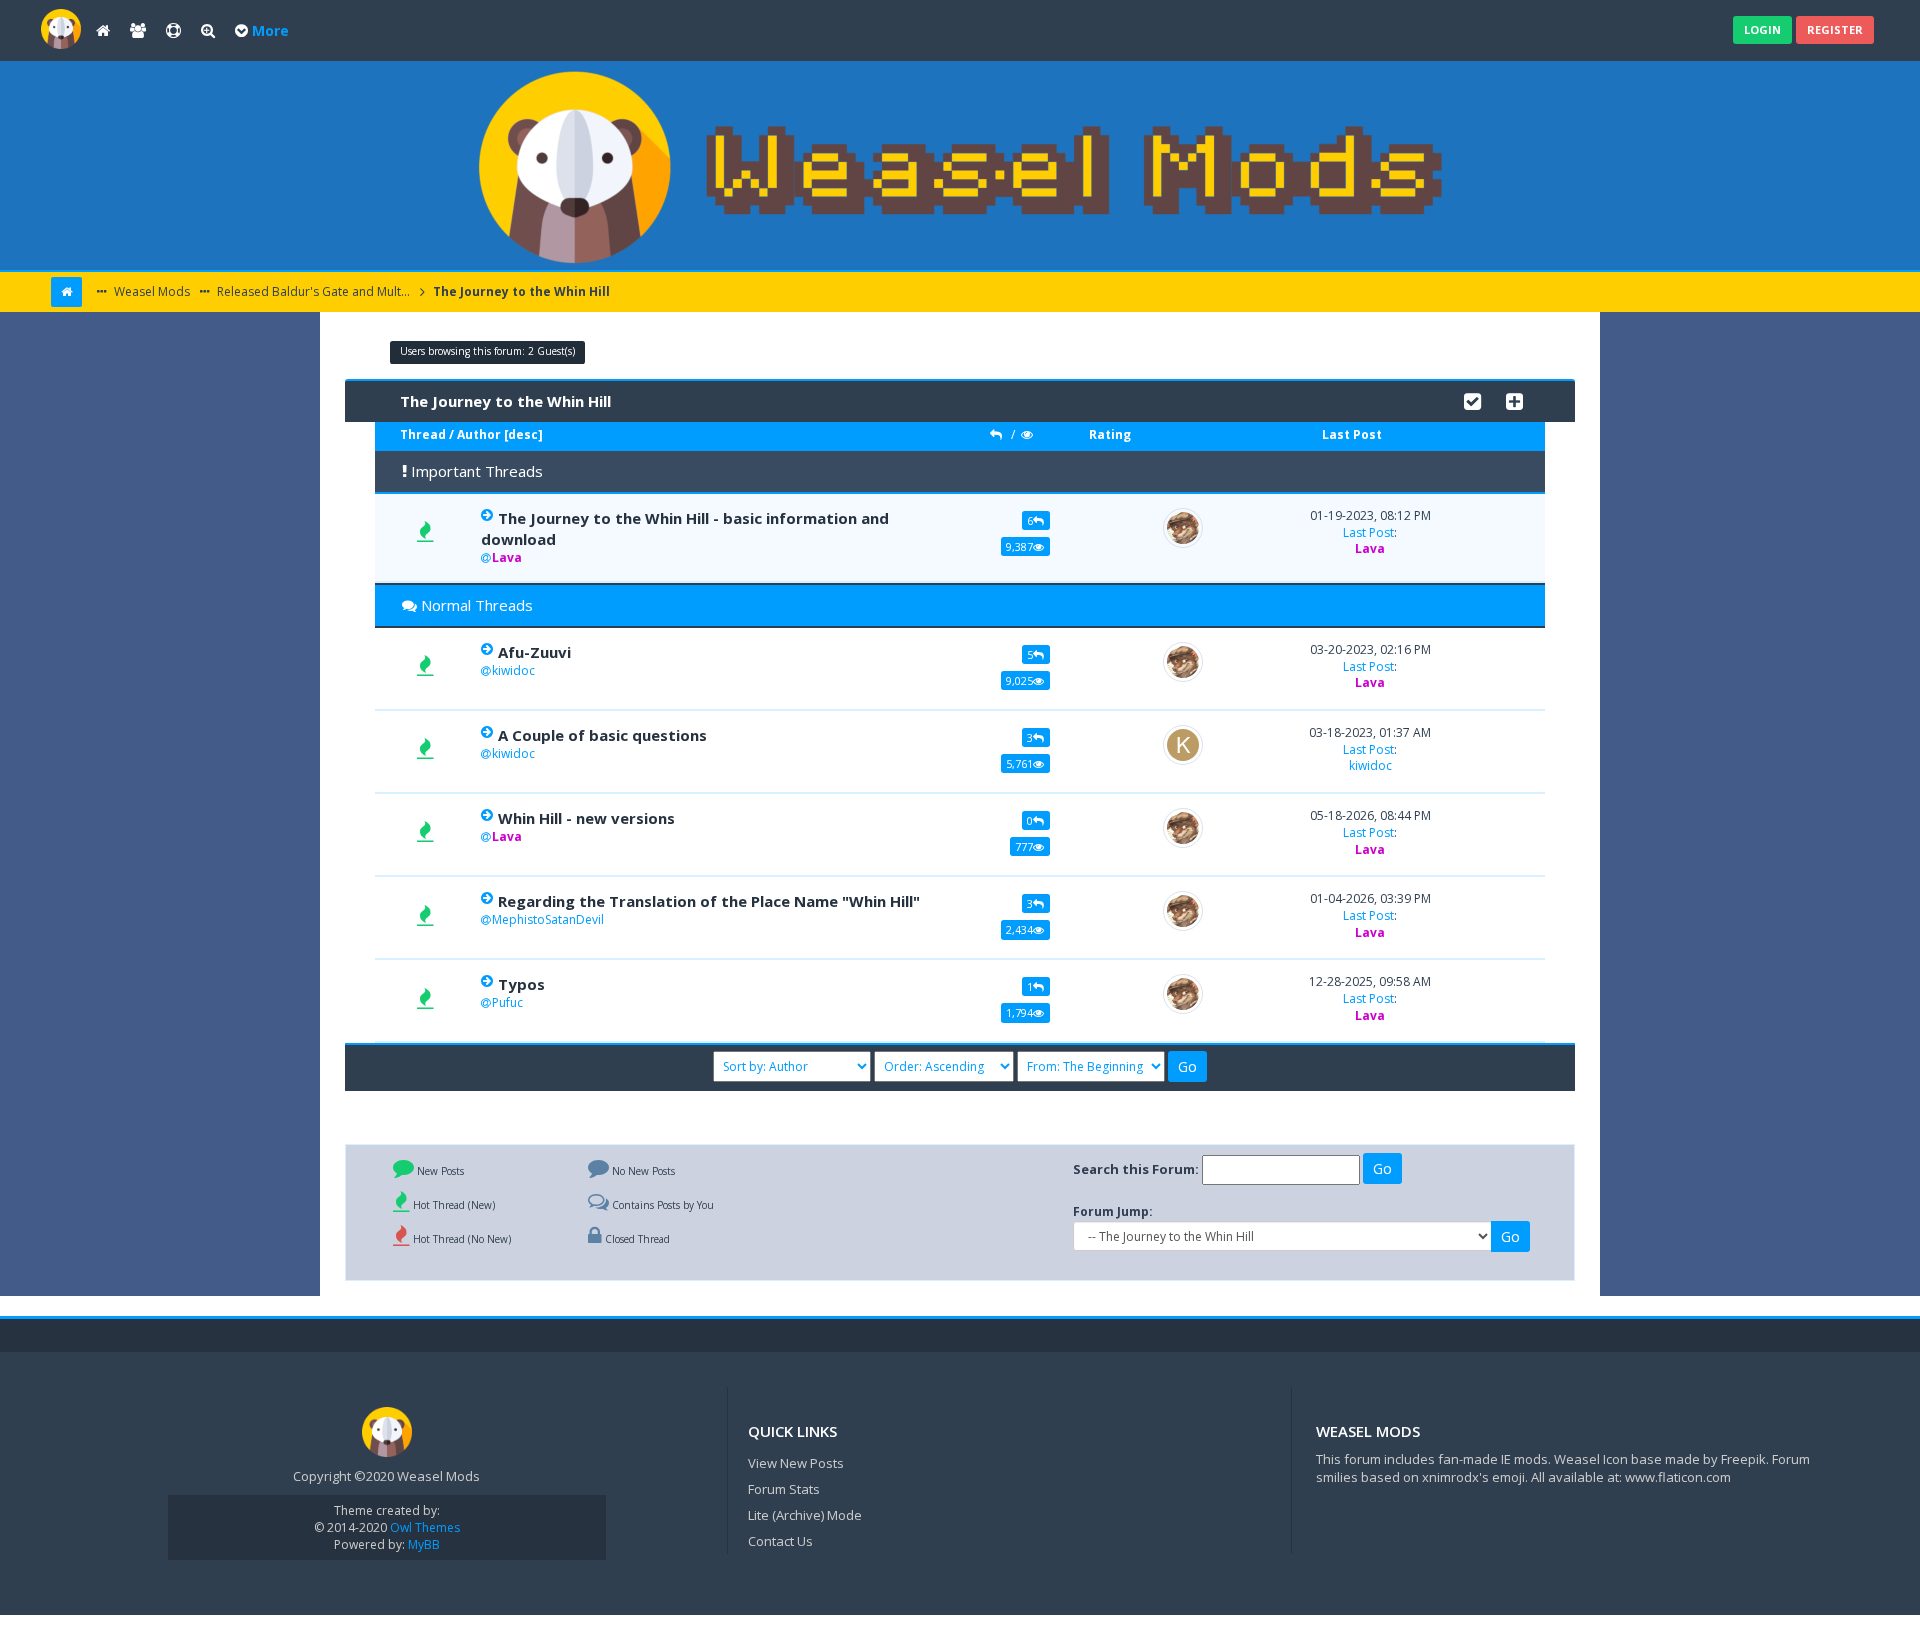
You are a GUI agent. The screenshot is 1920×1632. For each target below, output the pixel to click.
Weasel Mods (150, 291)
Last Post (1352, 434)
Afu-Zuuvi (534, 652)
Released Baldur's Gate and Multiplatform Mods (314, 291)
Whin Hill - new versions (586, 818)
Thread (423, 434)
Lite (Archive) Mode (805, 1515)
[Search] (208, 31)
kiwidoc (513, 670)
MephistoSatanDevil (548, 919)
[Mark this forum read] (1472, 399)
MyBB (424, 1544)
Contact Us (780, 1541)
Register (1835, 29)
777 (1024, 846)
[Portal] (103, 31)
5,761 (1019, 763)
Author (479, 434)
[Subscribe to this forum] (1514, 399)
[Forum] (61, 27)
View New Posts (796, 1463)
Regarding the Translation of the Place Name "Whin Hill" (709, 901)
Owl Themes (423, 1527)
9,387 (1019, 546)
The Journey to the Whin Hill (520, 291)
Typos (521, 984)
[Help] (173, 31)
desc (523, 434)
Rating (1110, 434)
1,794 (1019, 1012)
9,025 (1019, 680)
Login (1762, 29)
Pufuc (507, 1002)
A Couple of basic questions (602, 735)
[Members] (138, 31)
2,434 (1019, 929)
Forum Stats (784, 1489)
